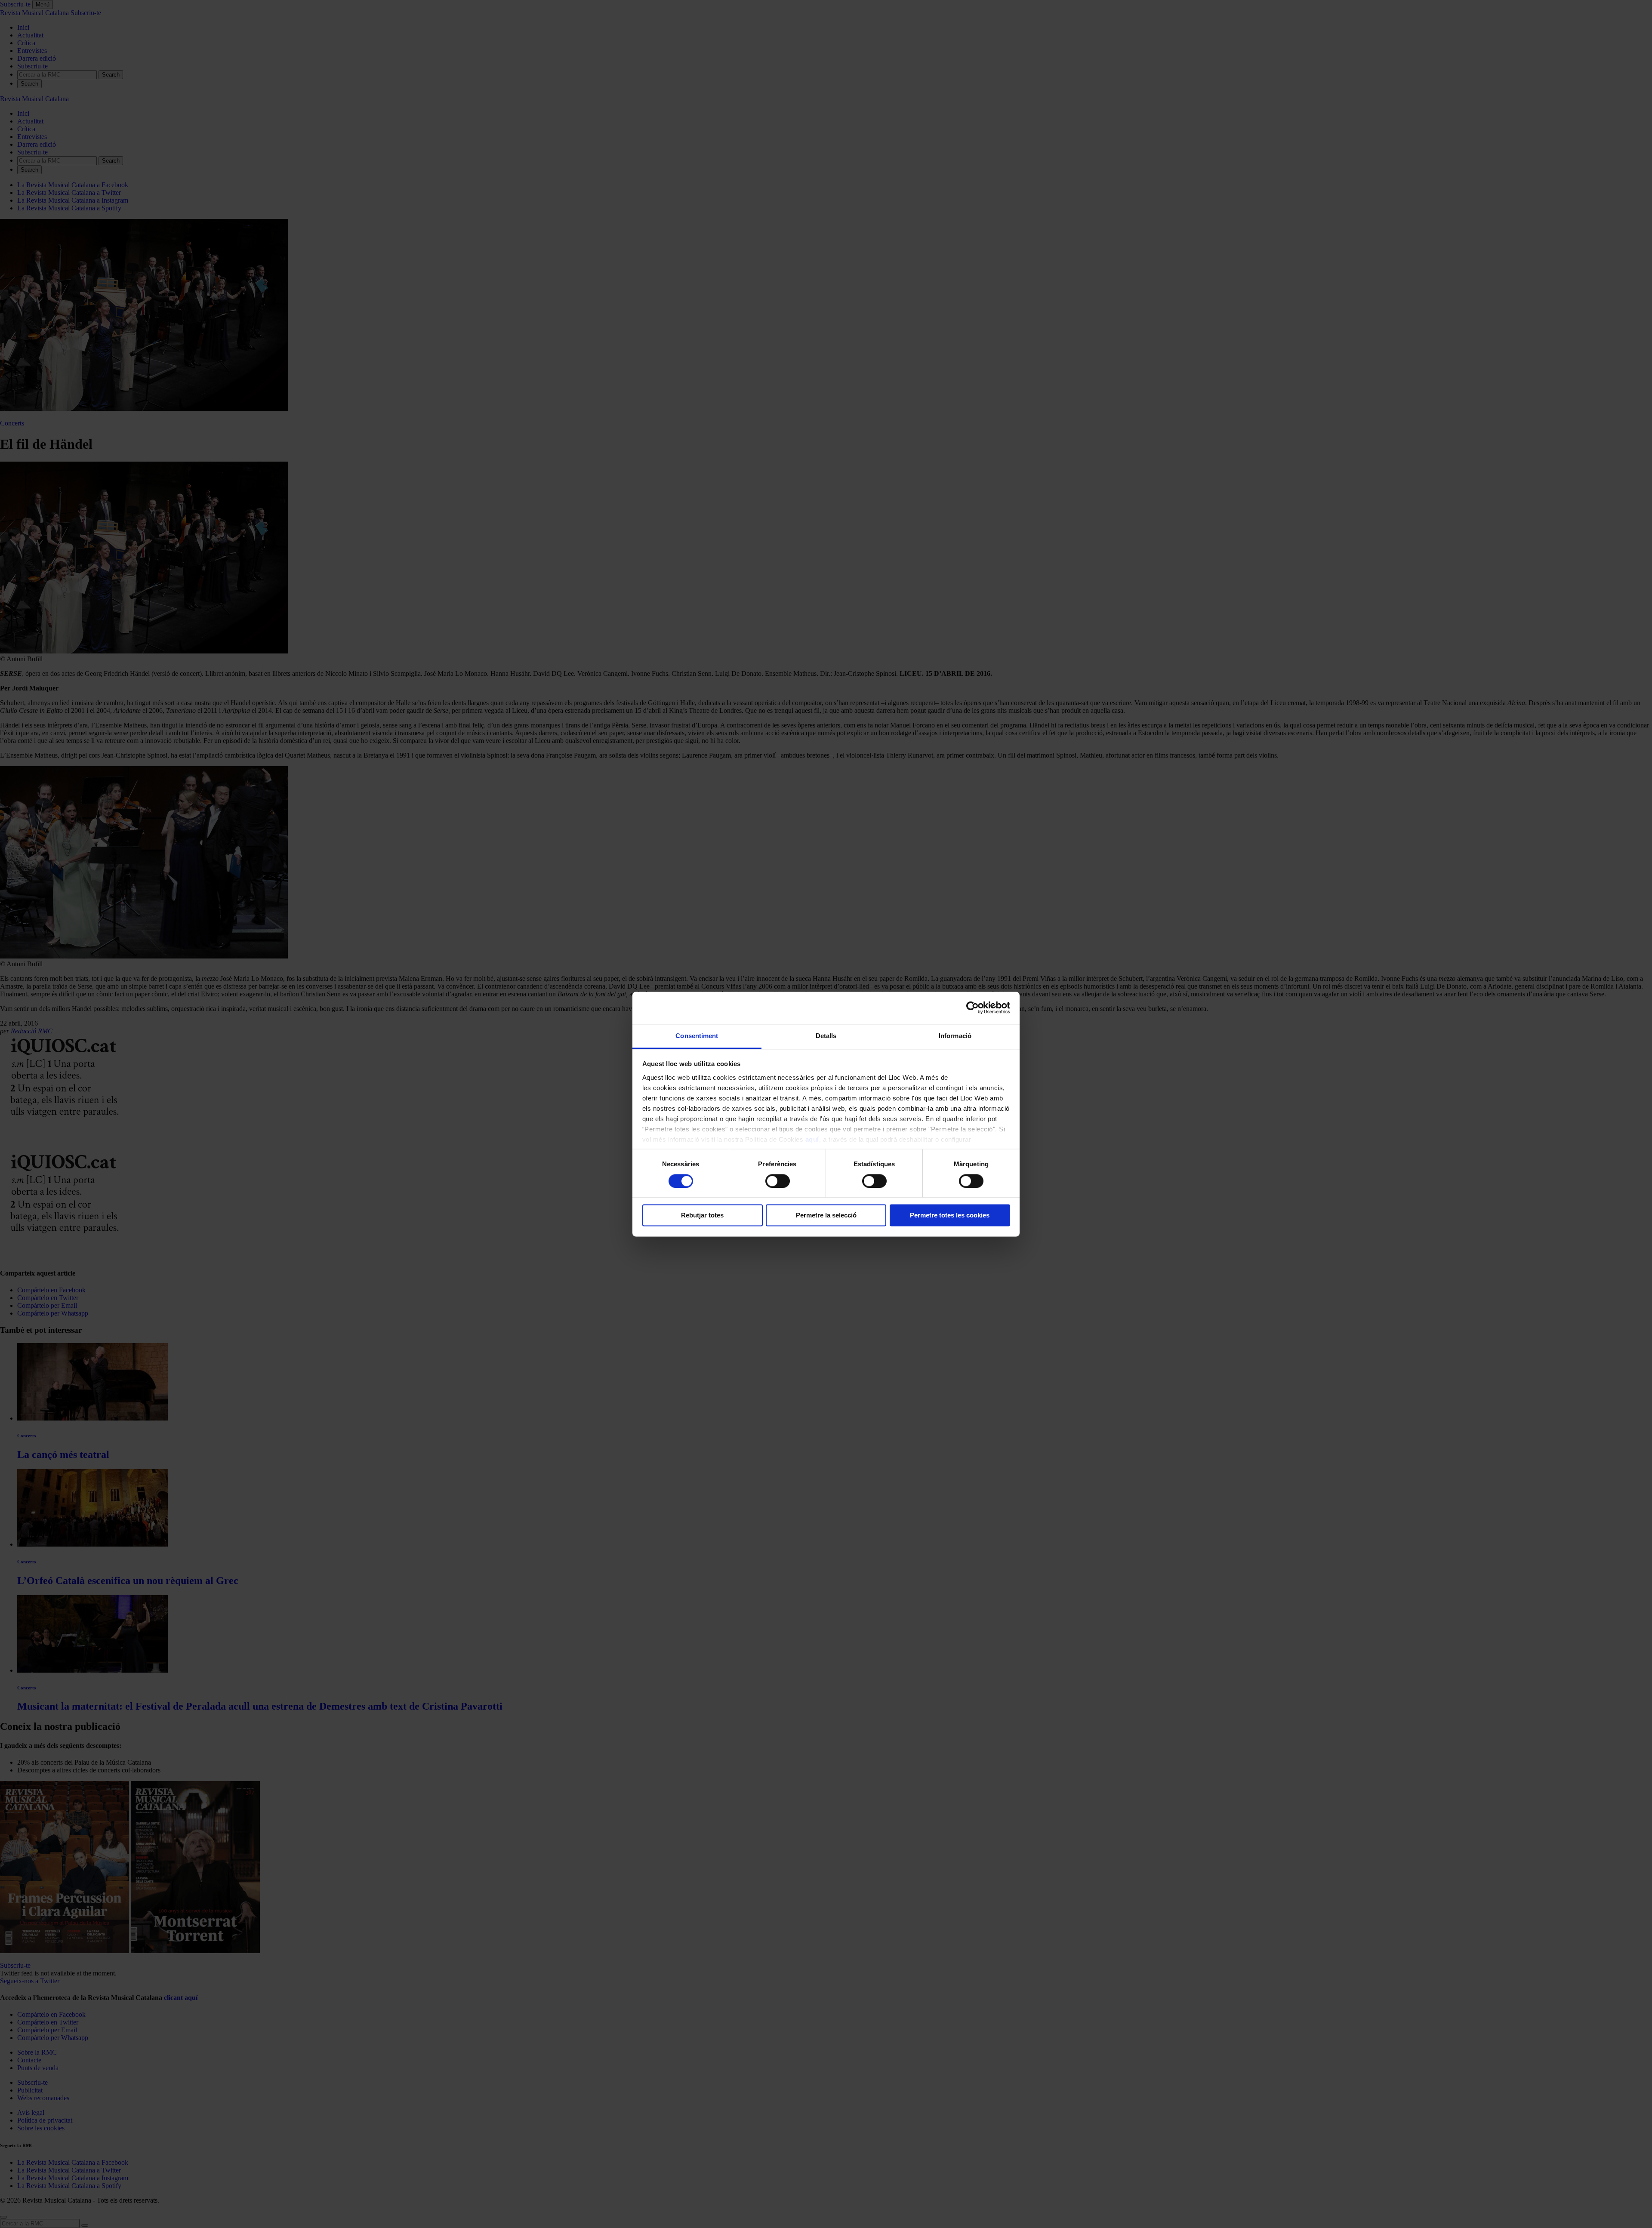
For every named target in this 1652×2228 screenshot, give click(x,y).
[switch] (778, 1181)
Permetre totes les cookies (950, 1216)
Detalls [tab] (826, 1036)
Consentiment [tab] (697, 1036)
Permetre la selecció (826, 1216)
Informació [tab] (955, 1036)
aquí (812, 1139)
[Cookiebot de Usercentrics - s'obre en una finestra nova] (972, 1008)
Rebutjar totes (702, 1216)
